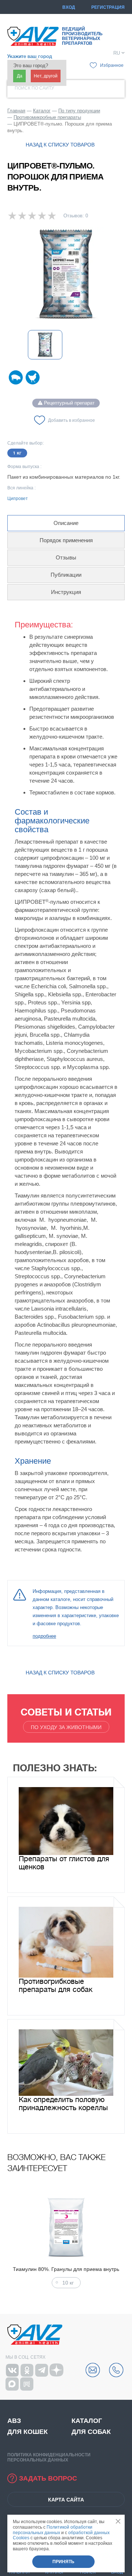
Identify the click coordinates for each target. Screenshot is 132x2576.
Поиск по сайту (34, 88)
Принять (63, 2562)
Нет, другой (46, 76)
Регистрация (108, 7)
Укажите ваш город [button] (30, 56)
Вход (69, 7)
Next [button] (123, 2240)
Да (20, 76)
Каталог (87, 2421)
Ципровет (18, 499)
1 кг (17, 453)
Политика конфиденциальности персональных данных (49, 2457)
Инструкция (66, 592)
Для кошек (27, 2432)
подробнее (44, 1636)
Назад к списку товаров (60, 145)
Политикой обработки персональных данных (53, 2530)
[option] (66, 274)
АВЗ (14, 2421)
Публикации (66, 575)
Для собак (91, 2432)
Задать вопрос (48, 2478)
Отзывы (66, 557)
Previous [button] (9, 2240)
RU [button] (117, 53)
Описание (66, 523)
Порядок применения (66, 540)
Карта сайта (66, 2500)
